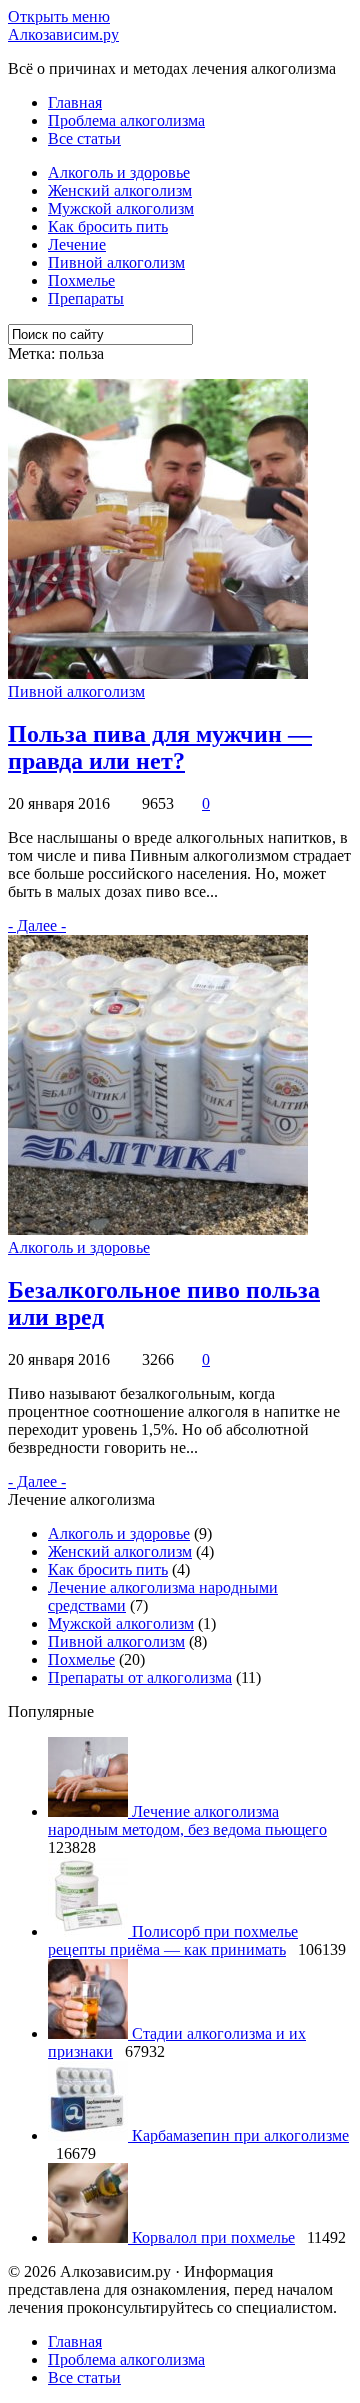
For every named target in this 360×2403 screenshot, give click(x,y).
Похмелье (81, 280)
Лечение (77, 244)
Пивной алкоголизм (116, 262)
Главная (75, 102)
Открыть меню (59, 16)
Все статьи (84, 138)
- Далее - (37, 925)
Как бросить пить (108, 226)
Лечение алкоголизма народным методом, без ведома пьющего (187, 1820)
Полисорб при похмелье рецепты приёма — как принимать (173, 1940)
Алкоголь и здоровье (119, 172)
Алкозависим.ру (63, 34)
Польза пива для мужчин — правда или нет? (160, 747)
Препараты (86, 298)
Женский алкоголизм (120, 190)
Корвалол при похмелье (213, 2237)
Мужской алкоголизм (121, 208)
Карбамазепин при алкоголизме (240, 2135)
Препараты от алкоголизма (140, 1677)
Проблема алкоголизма (126, 120)
